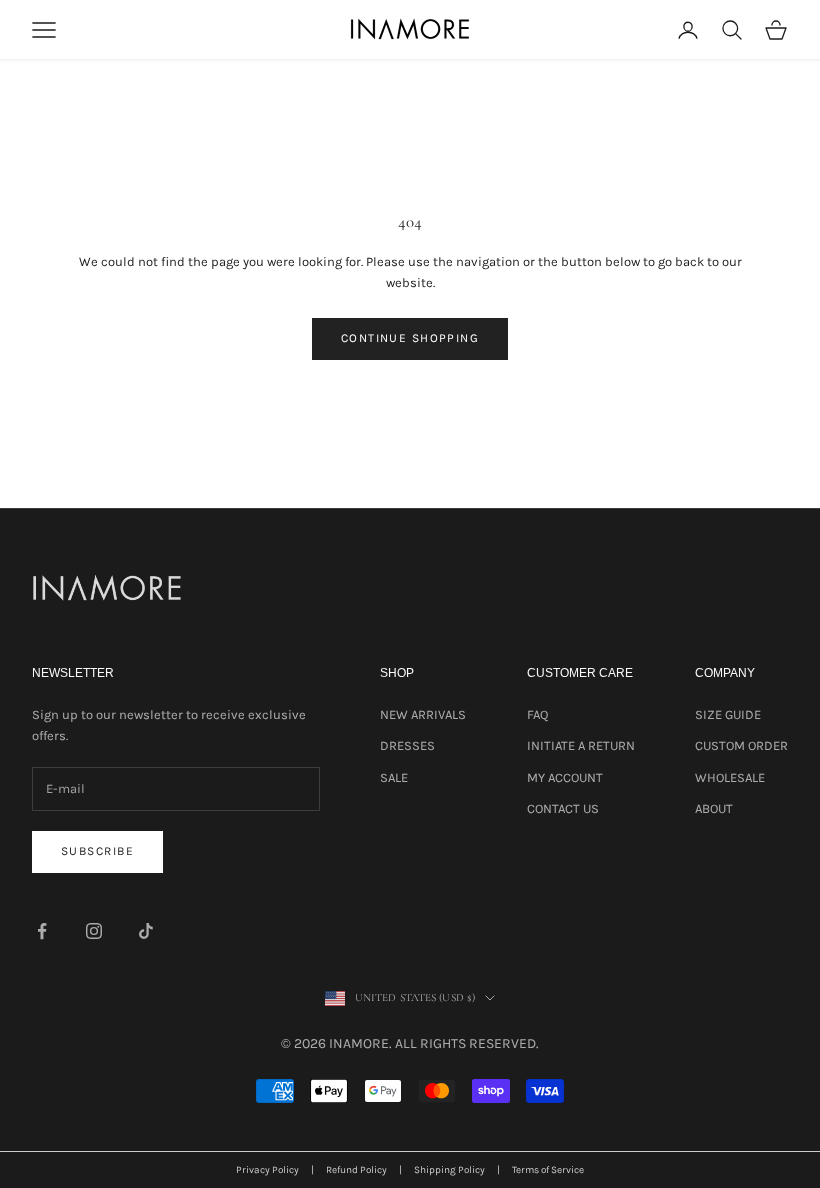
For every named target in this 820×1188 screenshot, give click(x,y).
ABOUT (714, 808)
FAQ (537, 714)
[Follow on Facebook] (42, 931)
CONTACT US (563, 808)
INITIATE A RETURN (581, 745)
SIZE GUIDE (728, 714)
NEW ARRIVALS (423, 714)
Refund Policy (356, 1170)
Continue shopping (410, 338)
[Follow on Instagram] (94, 931)
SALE (394, 777)
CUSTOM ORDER (741, 745)
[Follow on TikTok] (146, 931)
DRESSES (407, 745)
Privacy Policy (267, 1170)
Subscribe (97, 851)
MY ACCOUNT (565, 777)
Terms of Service (548, 1170)
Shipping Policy (449, 1170)
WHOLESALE (730, 777)
